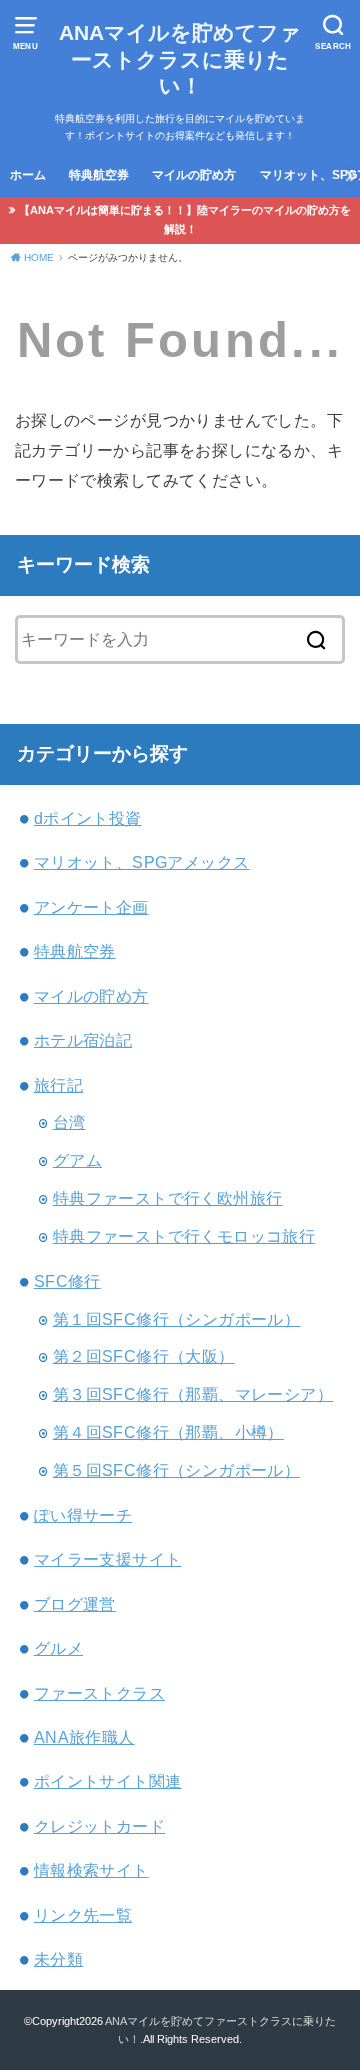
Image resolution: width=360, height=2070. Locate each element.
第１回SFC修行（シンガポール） (177, 1319)
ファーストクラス (99, 1693)
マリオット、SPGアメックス (142, 862)
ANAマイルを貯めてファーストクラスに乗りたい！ (180, 59)
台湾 (69, 1122)
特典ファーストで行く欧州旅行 (168, 1198)
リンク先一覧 (83, 1915)
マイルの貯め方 (194, 175)
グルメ (58, 1648)
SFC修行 (67, 1281)
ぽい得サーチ (83, 1515)
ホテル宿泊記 (83, 1040)
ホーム (28, 175)
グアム (77, 1160)
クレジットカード (99, 1826)
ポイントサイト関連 (108, 1781)
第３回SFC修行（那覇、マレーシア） (193, 1394)
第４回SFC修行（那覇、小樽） (168, 1432)
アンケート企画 (91, 907)
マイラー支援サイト (108, 1559)
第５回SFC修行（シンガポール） (177, 1470)
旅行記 (58, 1085)
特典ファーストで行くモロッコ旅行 (184, 1236)
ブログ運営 (75, 1604)
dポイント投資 (88, 818)
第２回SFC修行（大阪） (144, 1356)
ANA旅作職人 (84, 1737)
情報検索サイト (91, 1870)
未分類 (58, 1959)
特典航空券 (99, 175)
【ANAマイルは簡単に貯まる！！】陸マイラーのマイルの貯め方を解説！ (185, 219)
